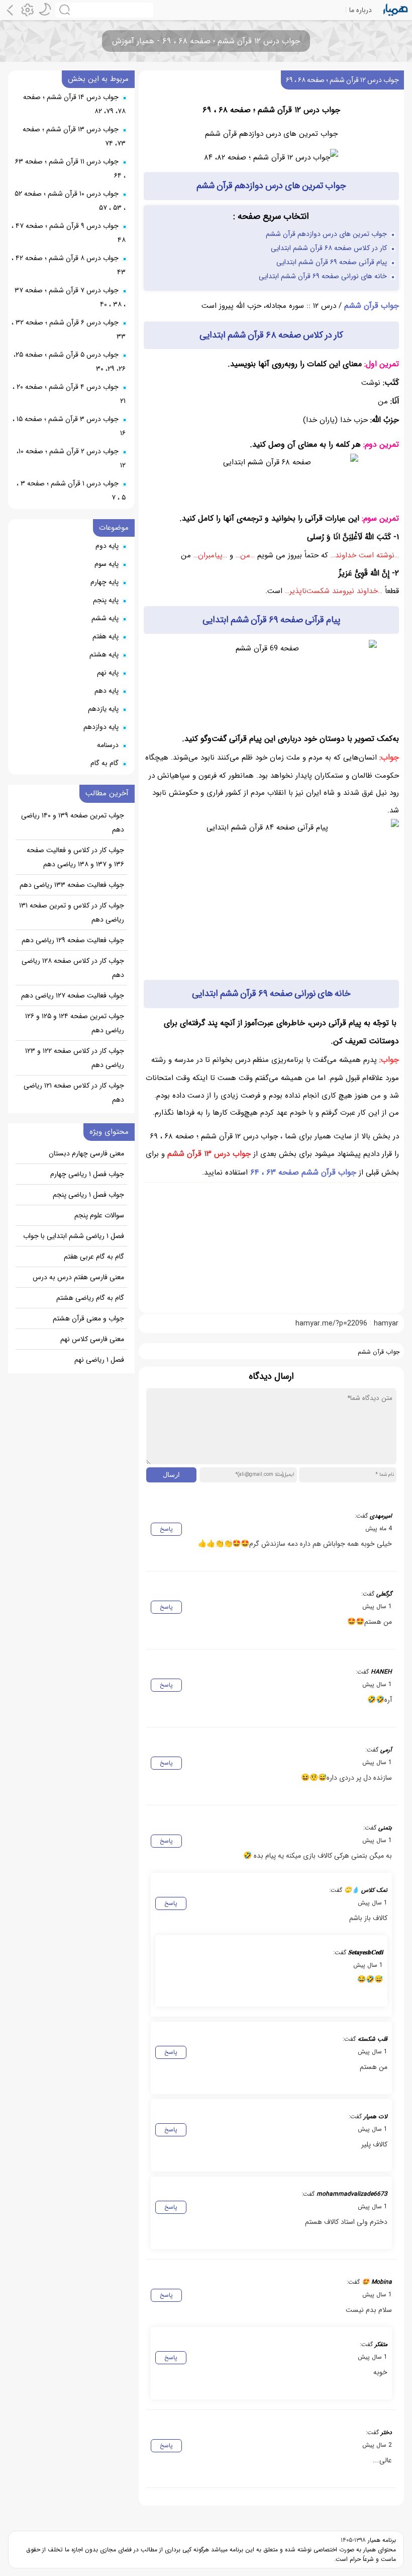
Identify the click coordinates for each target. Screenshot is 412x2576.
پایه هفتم (106, 636)
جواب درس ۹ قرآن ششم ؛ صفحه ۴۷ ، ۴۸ (69, 233)
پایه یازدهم (103, 709)
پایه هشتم (104, 654)
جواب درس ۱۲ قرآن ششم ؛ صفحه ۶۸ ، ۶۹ (342, 80)
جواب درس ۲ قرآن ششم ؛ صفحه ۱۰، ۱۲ (71, 458)
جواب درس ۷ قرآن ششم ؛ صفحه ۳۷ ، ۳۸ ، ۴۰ (70, 297)
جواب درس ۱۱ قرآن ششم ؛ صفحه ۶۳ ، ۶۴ (70, 169)
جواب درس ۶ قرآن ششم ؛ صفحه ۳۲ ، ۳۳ (69, 329)
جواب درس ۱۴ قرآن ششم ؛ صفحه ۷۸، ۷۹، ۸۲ (74, 104)
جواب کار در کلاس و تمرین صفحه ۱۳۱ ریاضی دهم (72, 912)
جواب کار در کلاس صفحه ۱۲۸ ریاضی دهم (73, 968)
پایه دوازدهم (101, 727)
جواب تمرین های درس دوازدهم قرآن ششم (326, 234)
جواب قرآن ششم (372, 306)
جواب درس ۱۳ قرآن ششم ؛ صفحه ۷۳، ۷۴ (74, 136)
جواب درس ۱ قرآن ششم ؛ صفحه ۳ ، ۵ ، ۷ (71, 490)
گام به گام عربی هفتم (94, 1257)
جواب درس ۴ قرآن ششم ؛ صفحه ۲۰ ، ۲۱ (69, 394)
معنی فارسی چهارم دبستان (86, 1153)
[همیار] (396, 10)
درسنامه (108, 745)
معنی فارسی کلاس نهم (92, 1339)
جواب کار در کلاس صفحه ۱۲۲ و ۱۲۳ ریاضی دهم (75, 1058)
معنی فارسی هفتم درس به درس (78, 1277)
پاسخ (166, 1529)
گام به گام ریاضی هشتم (90, 1298)
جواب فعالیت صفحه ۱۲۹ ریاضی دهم (73, 940)
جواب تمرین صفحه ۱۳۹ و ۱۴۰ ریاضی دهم (73, 822)
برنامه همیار (381, 2540)
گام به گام (105, 763)
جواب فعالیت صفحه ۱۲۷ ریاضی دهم (73, 995)
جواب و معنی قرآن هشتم (88, 1318)
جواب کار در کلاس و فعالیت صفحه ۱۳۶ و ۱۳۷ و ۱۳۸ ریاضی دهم (75, 857)
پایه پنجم (106, 600)
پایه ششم (105, 618)
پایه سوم (107, 564)
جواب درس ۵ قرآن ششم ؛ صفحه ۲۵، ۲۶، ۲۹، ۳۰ (70, 362)
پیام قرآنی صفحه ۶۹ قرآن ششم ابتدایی (332, 262)
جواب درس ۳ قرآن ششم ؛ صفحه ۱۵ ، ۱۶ (69, 426)
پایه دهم (107, 691)
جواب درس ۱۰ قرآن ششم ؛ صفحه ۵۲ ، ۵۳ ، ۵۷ (70, 201)
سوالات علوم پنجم (99, 1215)
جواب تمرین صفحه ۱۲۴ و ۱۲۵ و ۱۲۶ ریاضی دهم (75, 1023)
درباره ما (360, 10)
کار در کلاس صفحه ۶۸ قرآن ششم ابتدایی (329, 248)
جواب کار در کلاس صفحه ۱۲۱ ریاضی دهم (74, 1093)
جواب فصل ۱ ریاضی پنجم (88, 1195)
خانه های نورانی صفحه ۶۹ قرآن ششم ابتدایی (323, 276)
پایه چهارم (105, 582)
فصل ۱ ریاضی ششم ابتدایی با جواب (74, 1236)
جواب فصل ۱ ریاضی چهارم (87, 1174)
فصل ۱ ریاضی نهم (99, 1360)
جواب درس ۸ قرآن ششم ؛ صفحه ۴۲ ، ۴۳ (69, 265)
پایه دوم (107, 546)
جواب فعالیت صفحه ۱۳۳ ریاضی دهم (72, 885)
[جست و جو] (104, 10)
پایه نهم (108, 673)
